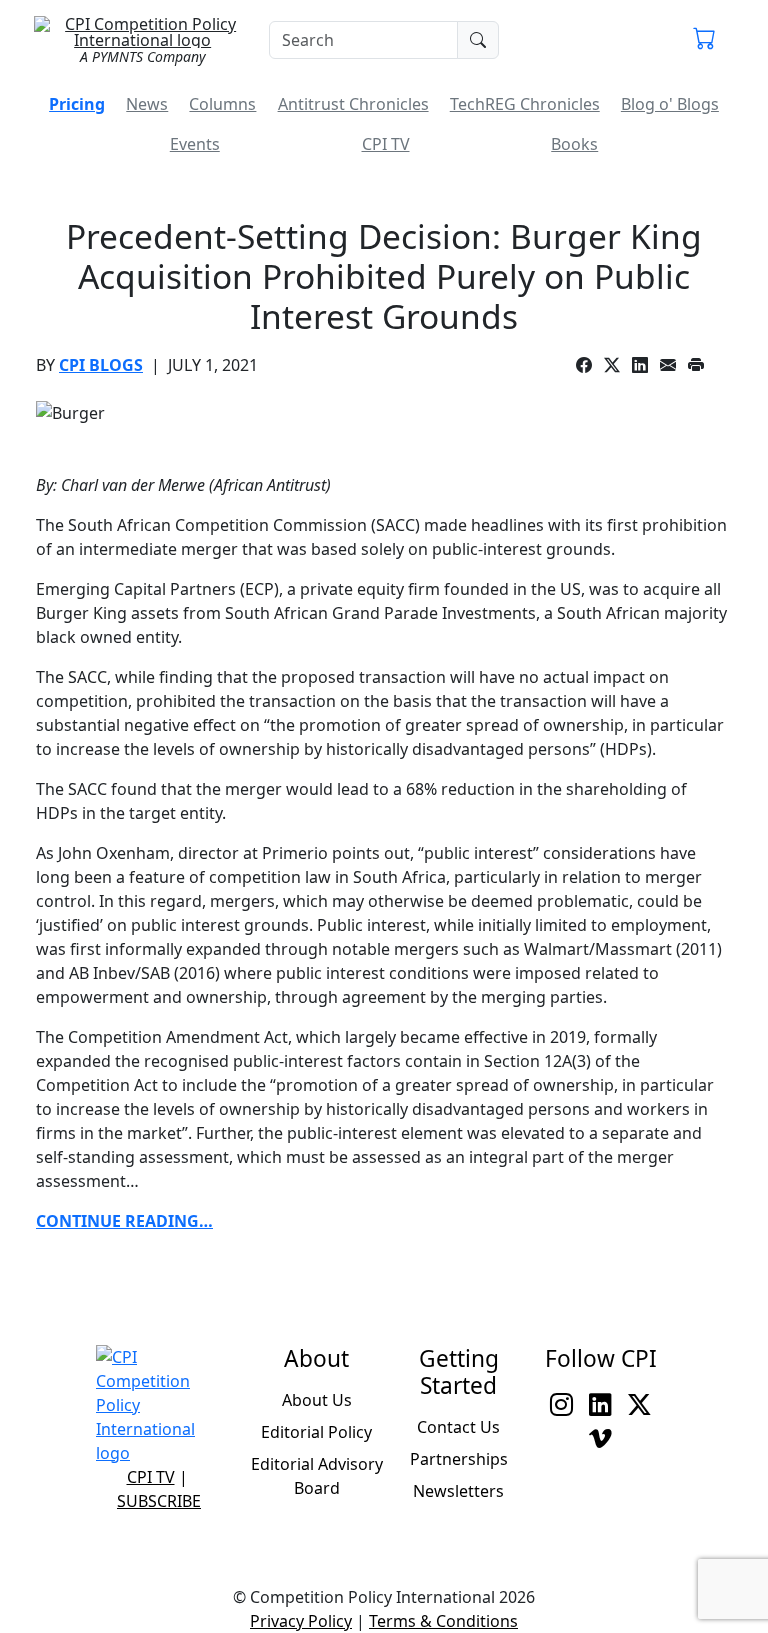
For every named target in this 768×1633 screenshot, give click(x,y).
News (147, 104)
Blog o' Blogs (670, 104)
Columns (222, 104)
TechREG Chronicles (525, 104)
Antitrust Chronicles (353, 104)
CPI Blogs (101, 365)
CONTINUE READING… (124, 1221)
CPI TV (386, 144)
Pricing (77, 104)
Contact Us (458, 1427)
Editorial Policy (316, 1432)
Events (195, 144)
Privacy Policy (301, 1621)
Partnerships (459, 1459)
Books (574, 144)
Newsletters (458, 1491)
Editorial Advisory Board (317, 1476)
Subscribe (159, 1501)
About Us (317, 1400)
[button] (704, 40)
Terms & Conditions (443, 1621)
